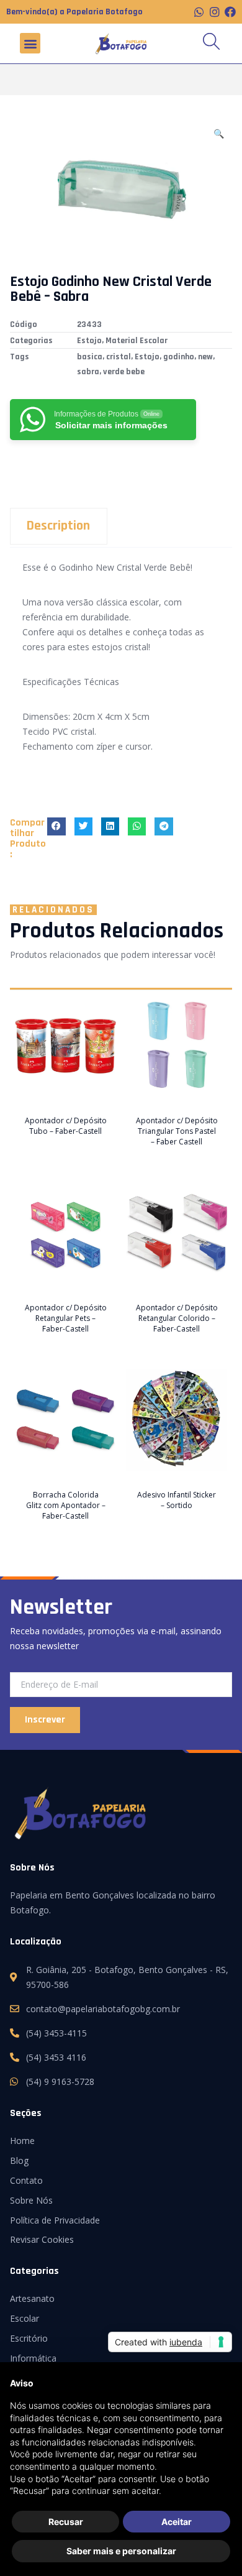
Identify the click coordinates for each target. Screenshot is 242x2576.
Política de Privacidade (55, 2220)
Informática (33, 2358)
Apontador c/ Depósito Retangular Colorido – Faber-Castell (177, 1318)
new (205, 357)
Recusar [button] (66, 2522)
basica (90, 357)
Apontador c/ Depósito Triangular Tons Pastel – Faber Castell (177, 1131)
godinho (179, 357)
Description (58, 526)
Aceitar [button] (177, 2522)
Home (22, 2141)
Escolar (25, 2318)
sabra (88, 372)
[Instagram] (215, 12)
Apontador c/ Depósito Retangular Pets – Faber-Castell (66, 1318)
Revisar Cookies (42, 2239)
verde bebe (124, 372)
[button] (30, 43)
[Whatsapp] (199, 12)
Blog (19, 2160)
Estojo (89, 341)
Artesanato (32, 2298)
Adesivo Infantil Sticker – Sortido (177, 1500)
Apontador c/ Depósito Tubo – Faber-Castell (66, 1126)
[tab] (121, 526)
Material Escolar (137, 341)
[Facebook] (230, 12)
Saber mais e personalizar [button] (121, 2551)
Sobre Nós (31, 2200)
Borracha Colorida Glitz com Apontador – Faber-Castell (66, 1505)
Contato (26, 2180)
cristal (119, 357)
